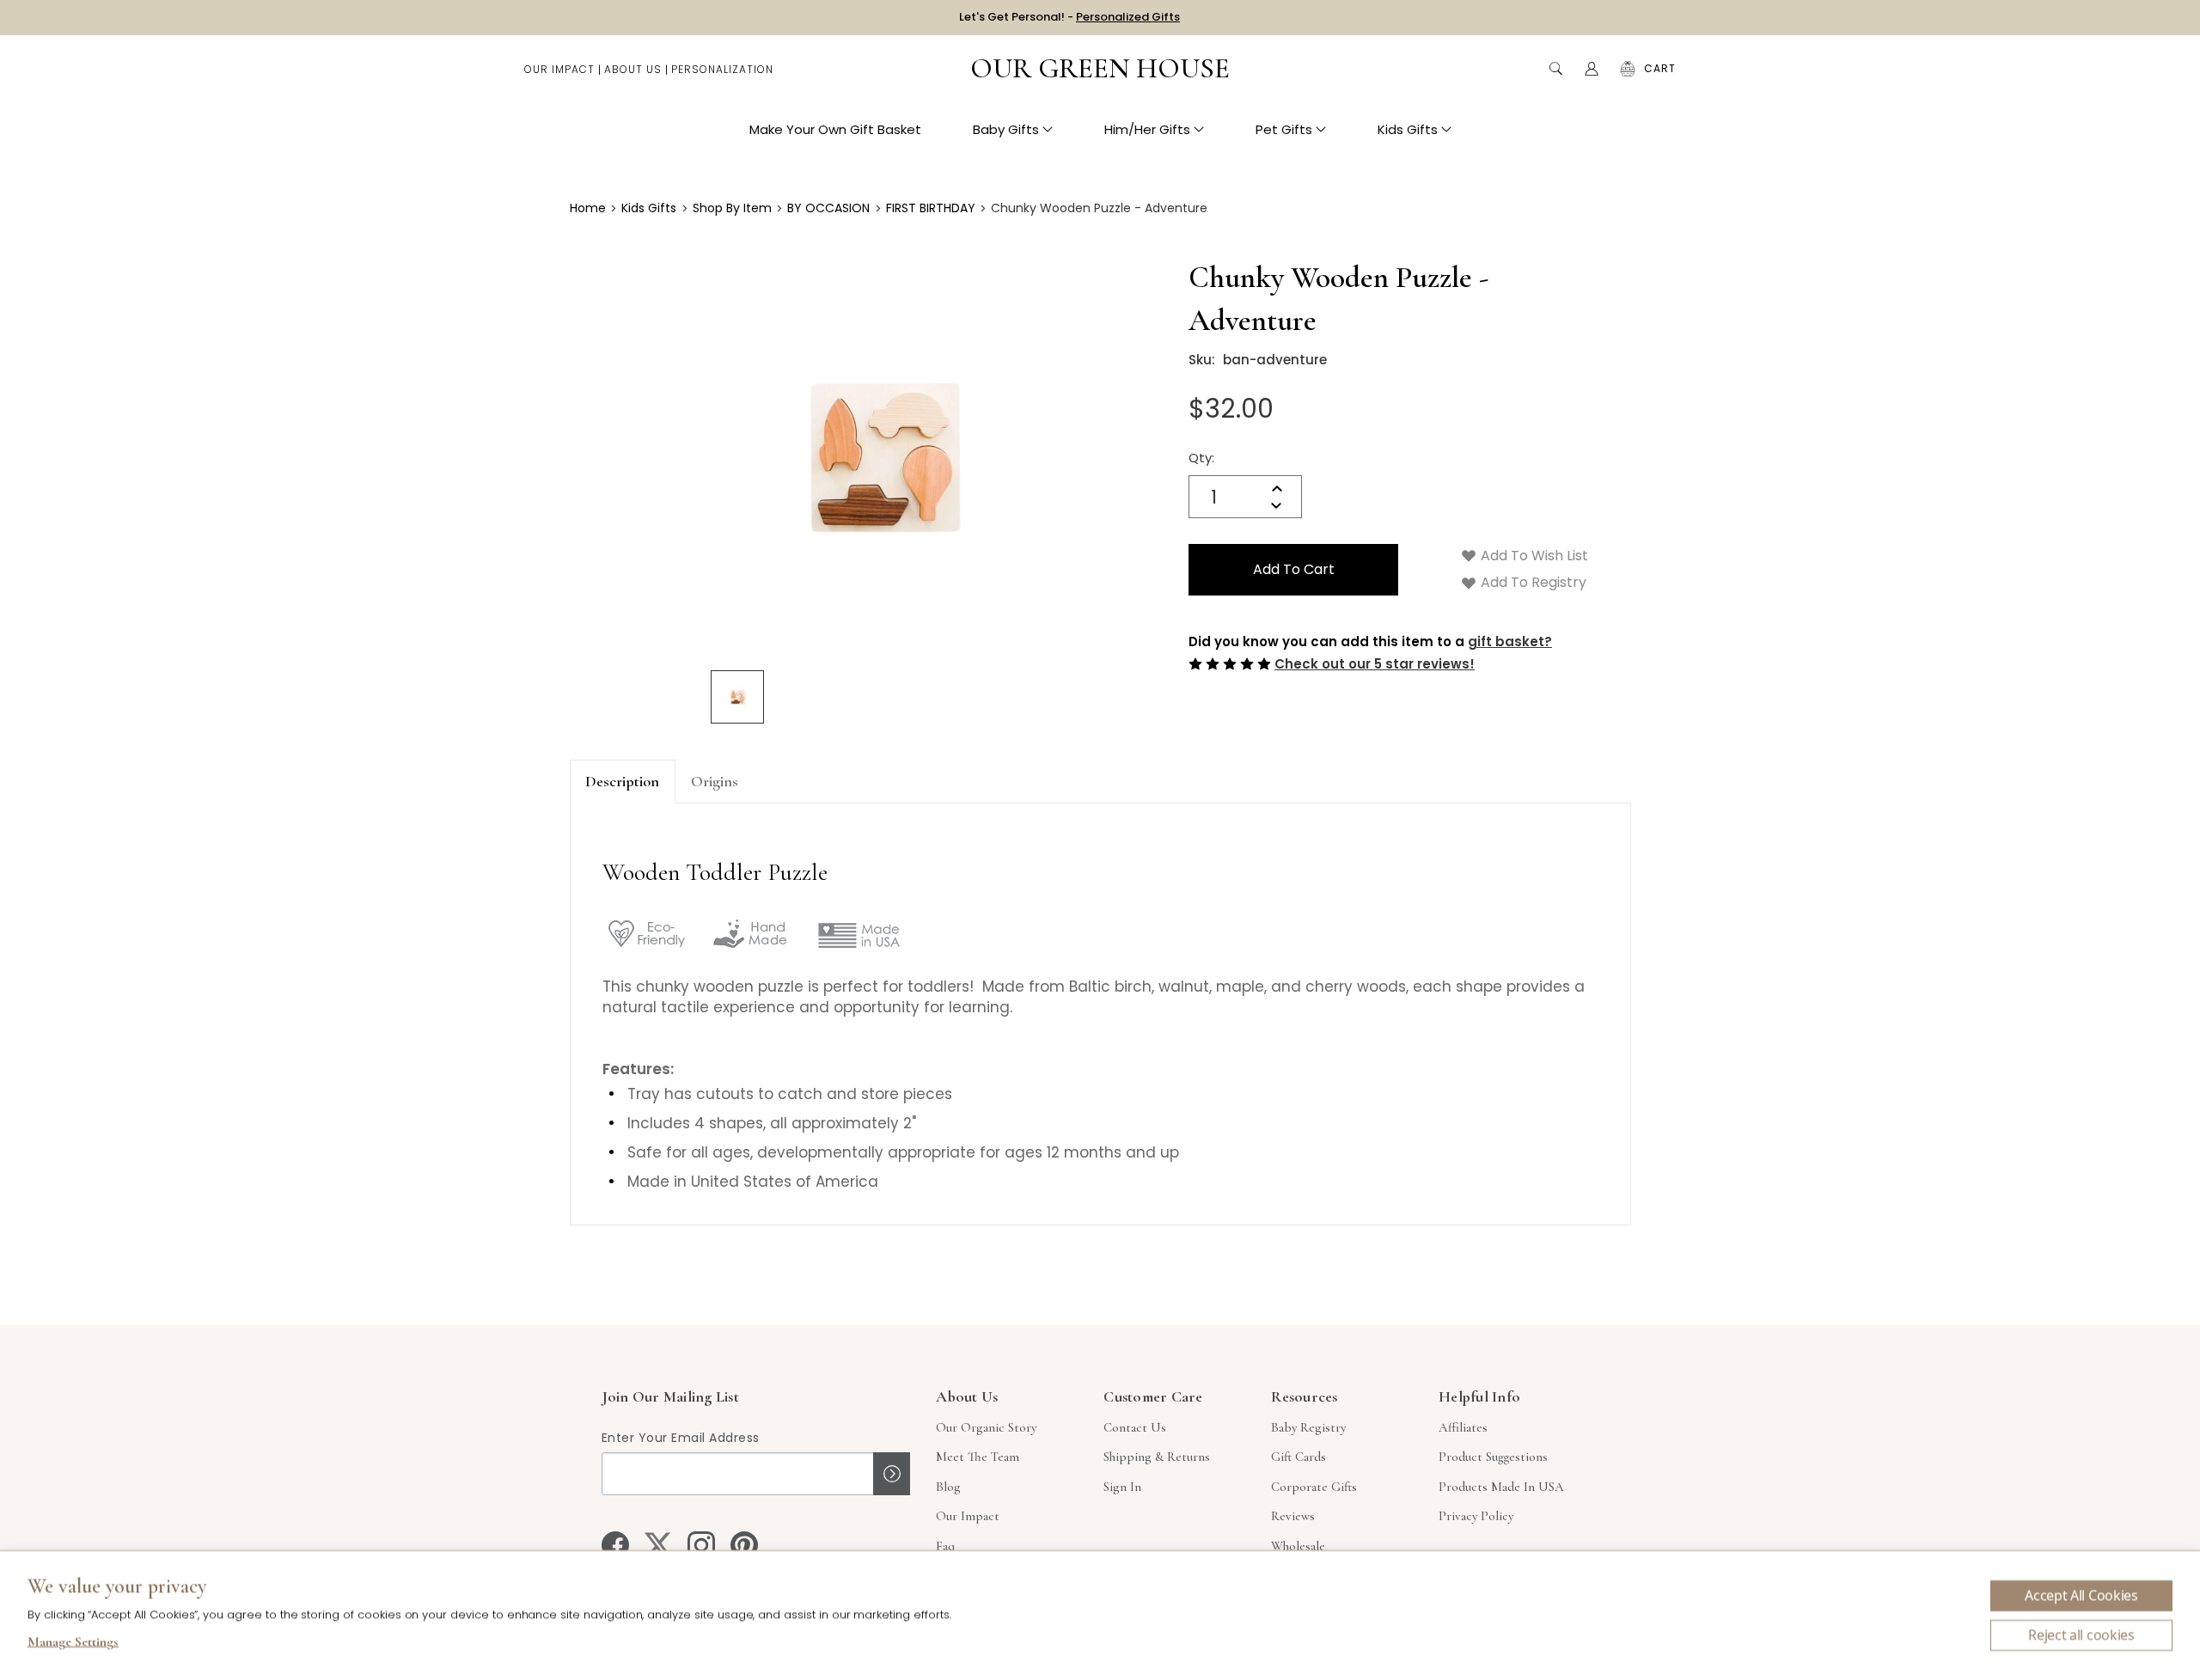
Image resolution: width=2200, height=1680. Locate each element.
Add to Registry (1532, 582)
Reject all (2081, 1635)
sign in (1122, 1487)
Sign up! (892, 1474)
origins (715, 781)
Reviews (1293, 1516)
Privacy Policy (1476, 1516)
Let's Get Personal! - (1069, 17)
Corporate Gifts (1314, 1487)
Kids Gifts (1408, 129)
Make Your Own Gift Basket (835, 129)
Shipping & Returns (1157, 1457)
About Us (633, 69)
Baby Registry (1308, 1427)
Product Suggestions (1493, 1457)
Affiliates (1463, 1427)
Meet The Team (978, 1457)
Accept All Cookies (2081, 1596)
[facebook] (615, 1545)
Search (1555, 69)
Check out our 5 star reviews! (1375, 664)
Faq (945, 1546)
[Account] (1592, 69)
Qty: (1201, 458)
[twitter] (658, 1545)
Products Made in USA (1501, 1487)
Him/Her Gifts (1147, 129)
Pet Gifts (1284, 129)
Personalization (722, 69)
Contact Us (1135, 1427)
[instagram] (701, 1545)
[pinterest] (744, 1545)
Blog (948, 1487)
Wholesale (1298, 1546)
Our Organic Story (986, 1427)
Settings (73, 1644)
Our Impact (559, 69)
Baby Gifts (1006, 129)
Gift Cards (1299, 1457)
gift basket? (1510, 641)
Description (622, 781)
